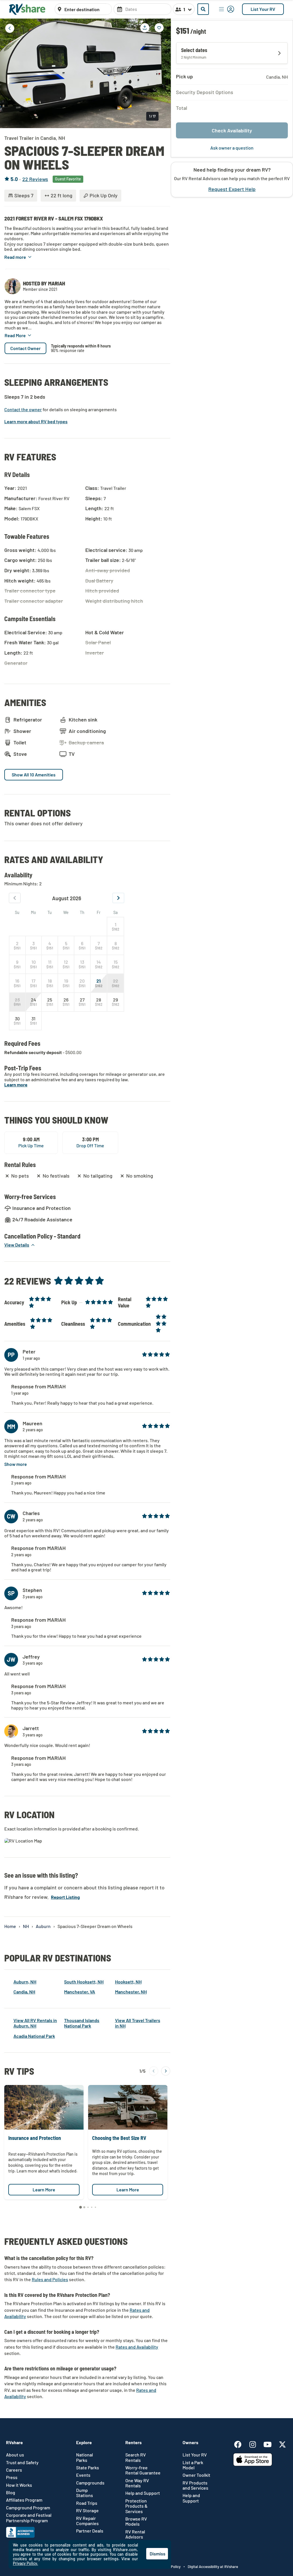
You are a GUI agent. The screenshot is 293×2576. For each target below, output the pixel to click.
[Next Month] (118, 898)
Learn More (44, 2190)
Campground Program (28, 2508)
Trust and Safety (22, 2462)
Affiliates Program (24, 2500)
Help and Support (143, 2493)
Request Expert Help (232, 189)
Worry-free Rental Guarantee (143, 2470)
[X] (282, 2443)
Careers (14, 2470)
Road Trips (87, 2503)
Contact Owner (25, 348)
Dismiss (158, 2554)
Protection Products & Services (136, 2506)
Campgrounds (90, 2483)
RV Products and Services (195, 2485)
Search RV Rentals (136, 2457)
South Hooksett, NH (84, 1982)
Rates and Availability (137, 2347)
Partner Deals (90, 2531)
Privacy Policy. (25, 2563)
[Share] (145, 28)
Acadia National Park (34, 2036)
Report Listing (65, 1897)
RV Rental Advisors (135, 2534)
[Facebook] (241, 2443)
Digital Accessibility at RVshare (213, 2567)
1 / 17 (152, 116)
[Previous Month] (15, 898)
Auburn (43, 1926)
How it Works (19, 2485)
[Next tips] (166, 2071)
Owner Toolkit (196, 2475)
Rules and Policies (50, 2279)
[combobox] (86, 9)
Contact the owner (23, 410)
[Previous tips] (154, 2071)
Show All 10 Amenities (34, 775)
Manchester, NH (131, 1992)
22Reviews (35, 179)
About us (15, 2455)
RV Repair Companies (87, 2521)
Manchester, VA (80, 1992)
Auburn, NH (25, 1982)
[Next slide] (162, 73)
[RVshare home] (27, 9)
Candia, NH (24, 1992)
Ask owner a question (232, 148)
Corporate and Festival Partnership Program (29, 2518)
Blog (11, 2492)
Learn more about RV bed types (36, 422)
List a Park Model (193, 2465)
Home (10, 1926)
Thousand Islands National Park (82, 2023)
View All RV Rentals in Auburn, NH (35, 2023)
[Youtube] (270, 2443)
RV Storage (87, 2511)
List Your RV (263, 9)
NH (26, 1926)
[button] (18, 257)
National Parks (85, 2457)
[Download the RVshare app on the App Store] (253, 2464)
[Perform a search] (203, 9)
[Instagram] (256, 2443)
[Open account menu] (227, 9)
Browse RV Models (136, 2521)
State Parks (88, 2468)
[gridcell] (115, 927)
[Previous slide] (9, 73)
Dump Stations (85, 2493)
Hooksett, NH (128, 1982)
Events (83, 2475)
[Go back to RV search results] (10, 28)
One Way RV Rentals (137, 2483)
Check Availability (232, 130)
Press (12, 2477)
